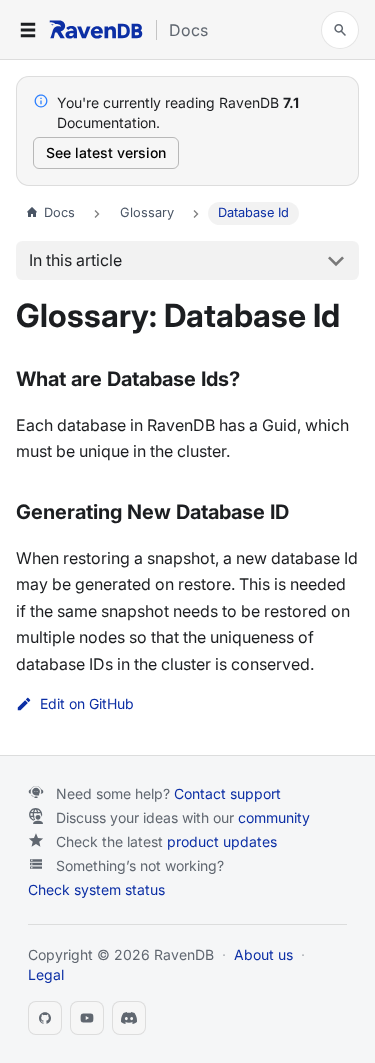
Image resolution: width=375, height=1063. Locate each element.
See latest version (106, 152)
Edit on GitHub (87, 704)
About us (263, 954)
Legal (46, 974)
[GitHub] (45, 1018)
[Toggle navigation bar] (28, 30)
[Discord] (129, 1018)
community (274, 817)
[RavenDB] (96, 29)
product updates (222, 841)
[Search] (340, 30)
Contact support (227, 793)
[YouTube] (87, 1018)
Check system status (96, 889)
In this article (75, 260)
